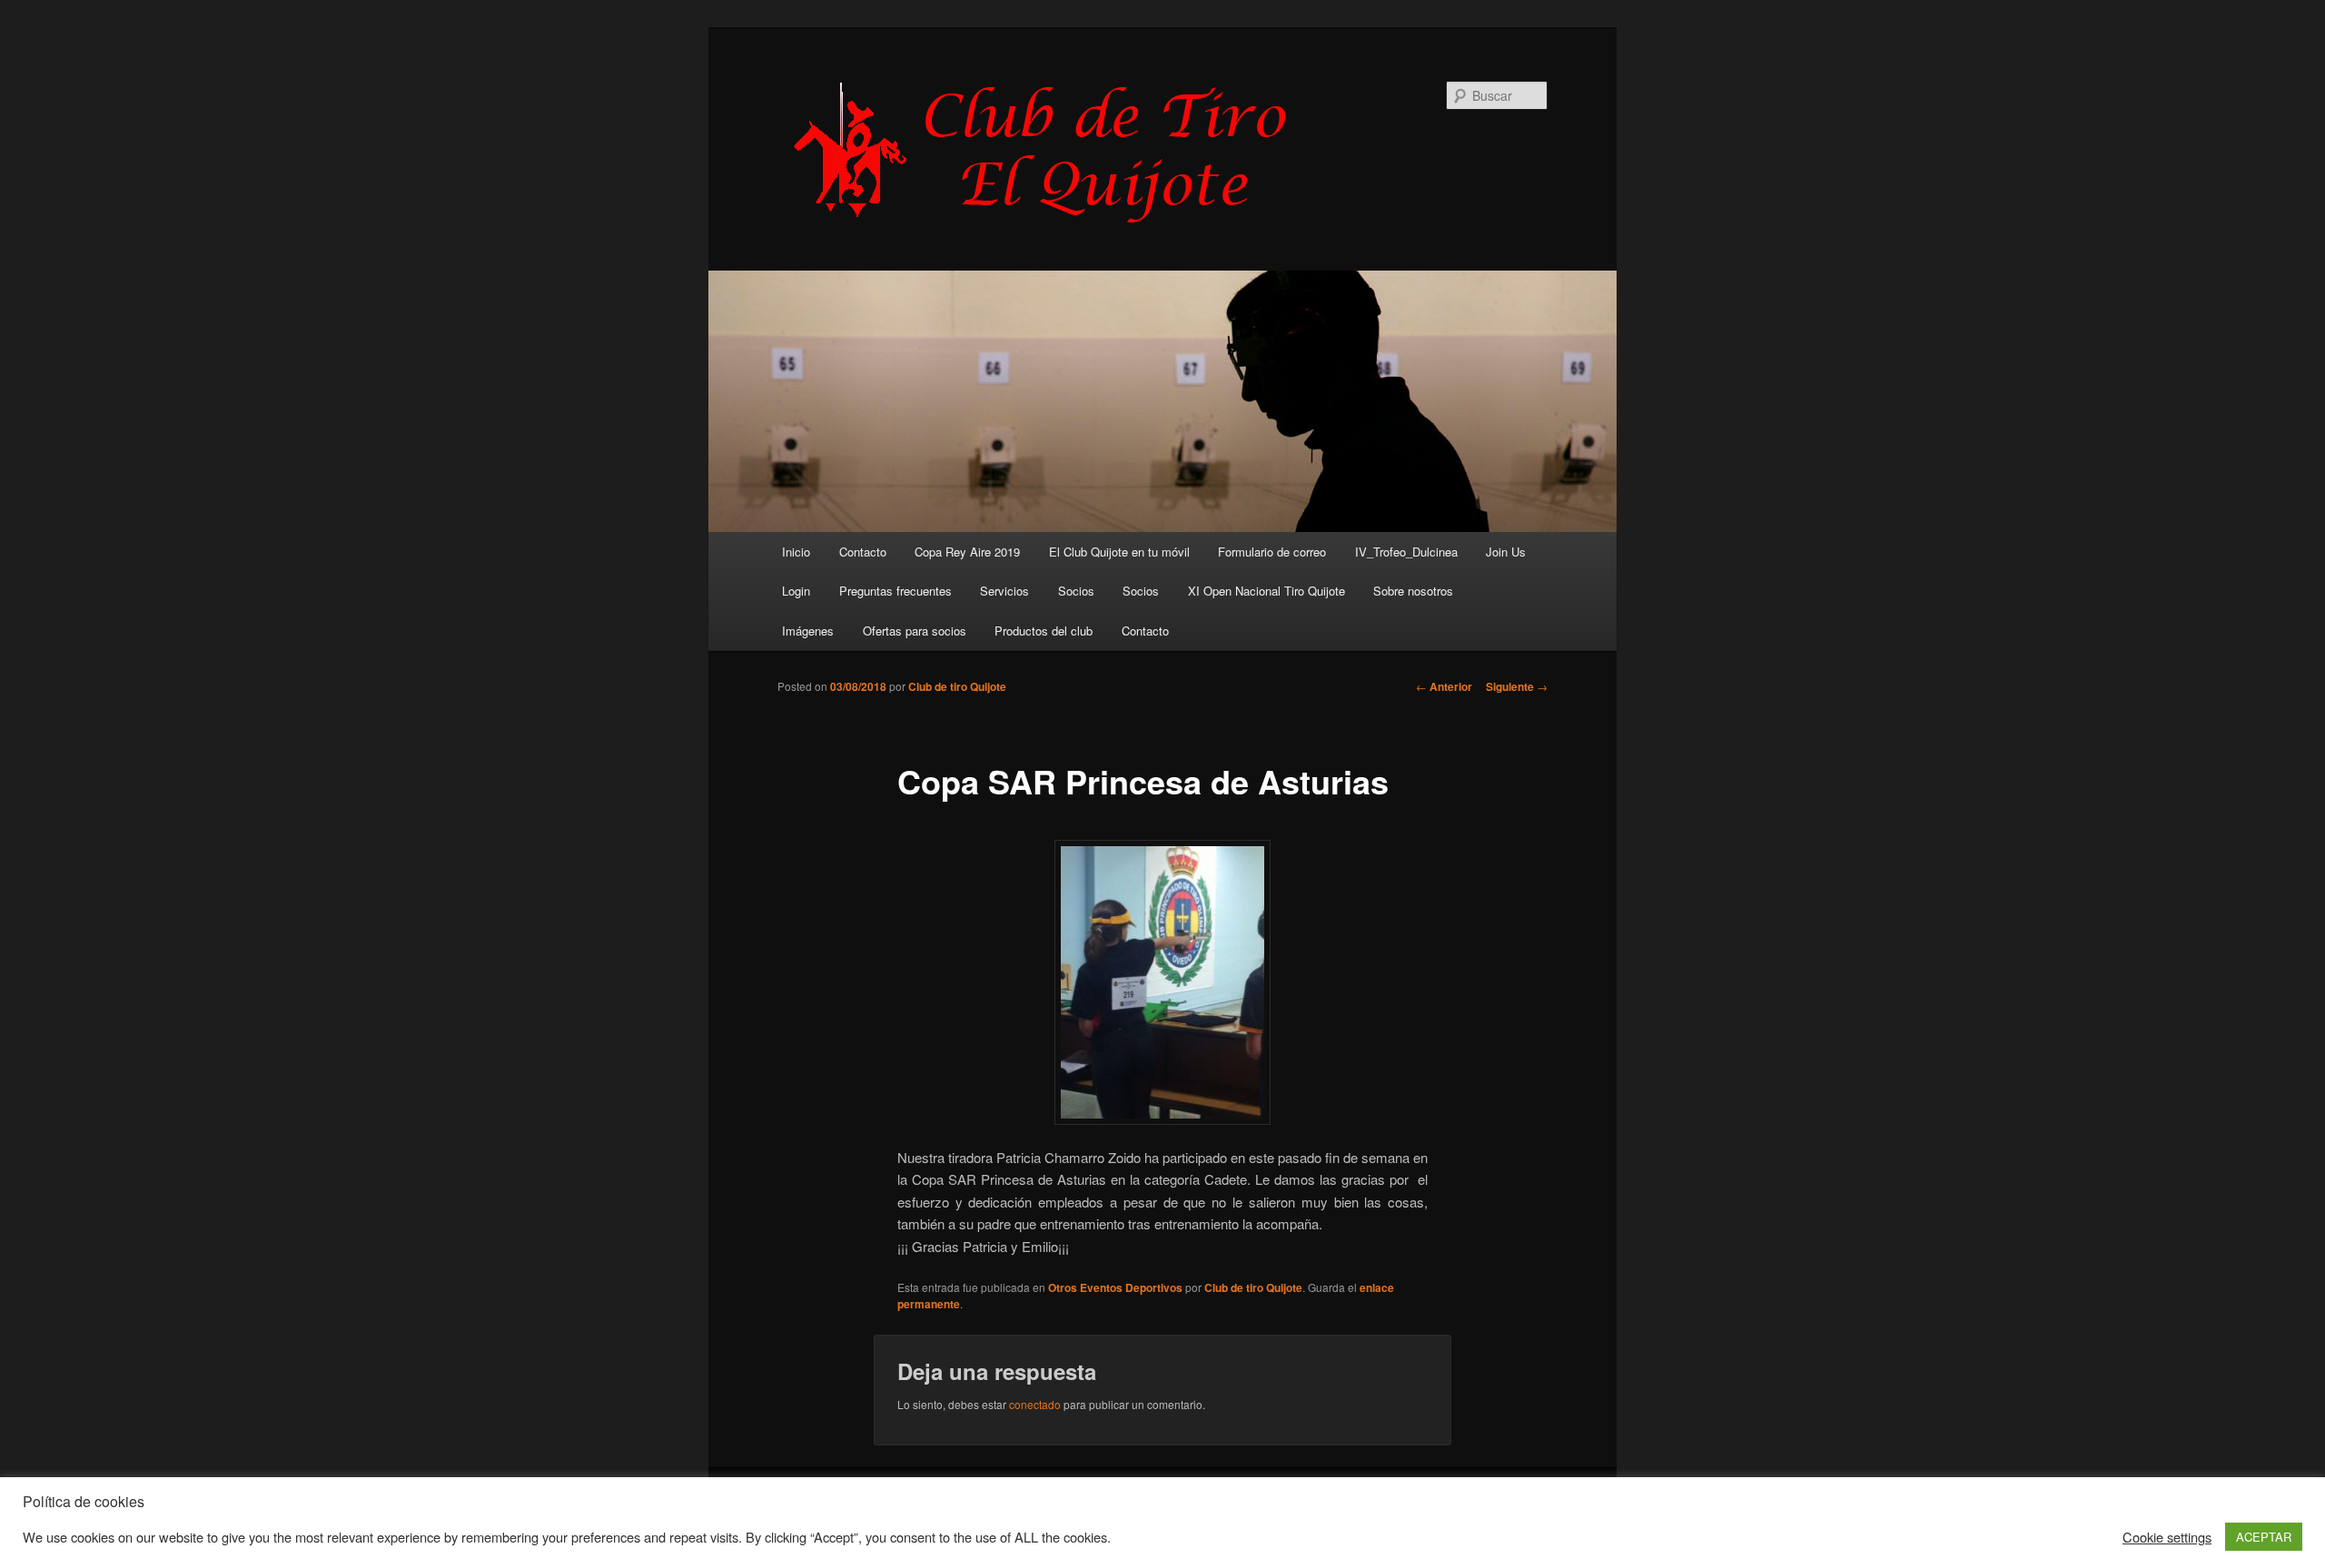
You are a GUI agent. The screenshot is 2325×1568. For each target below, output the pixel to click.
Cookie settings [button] (2167, 1537)
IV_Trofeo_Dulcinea (1406, 552)
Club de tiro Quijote (957, 686)
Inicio (796, 552)
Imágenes (808, 631)
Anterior (1444, 686)
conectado (1035, 1404)
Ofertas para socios (915, 631)
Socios (1076, 591)
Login (796, 591)
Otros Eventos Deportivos (1115, 1287)
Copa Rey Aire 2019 (967, 552)
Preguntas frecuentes (895, 591)
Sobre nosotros (1413, 591)
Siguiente (1517, 686)
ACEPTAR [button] (2264, 1537)
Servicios (1004, 591)
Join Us (1506, 552)
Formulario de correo (1272, 552)
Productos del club (1044, 631)
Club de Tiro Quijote (1050, 152)
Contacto (863, 552)
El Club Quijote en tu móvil (1119, 552)
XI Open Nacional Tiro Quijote (1266, 591)
